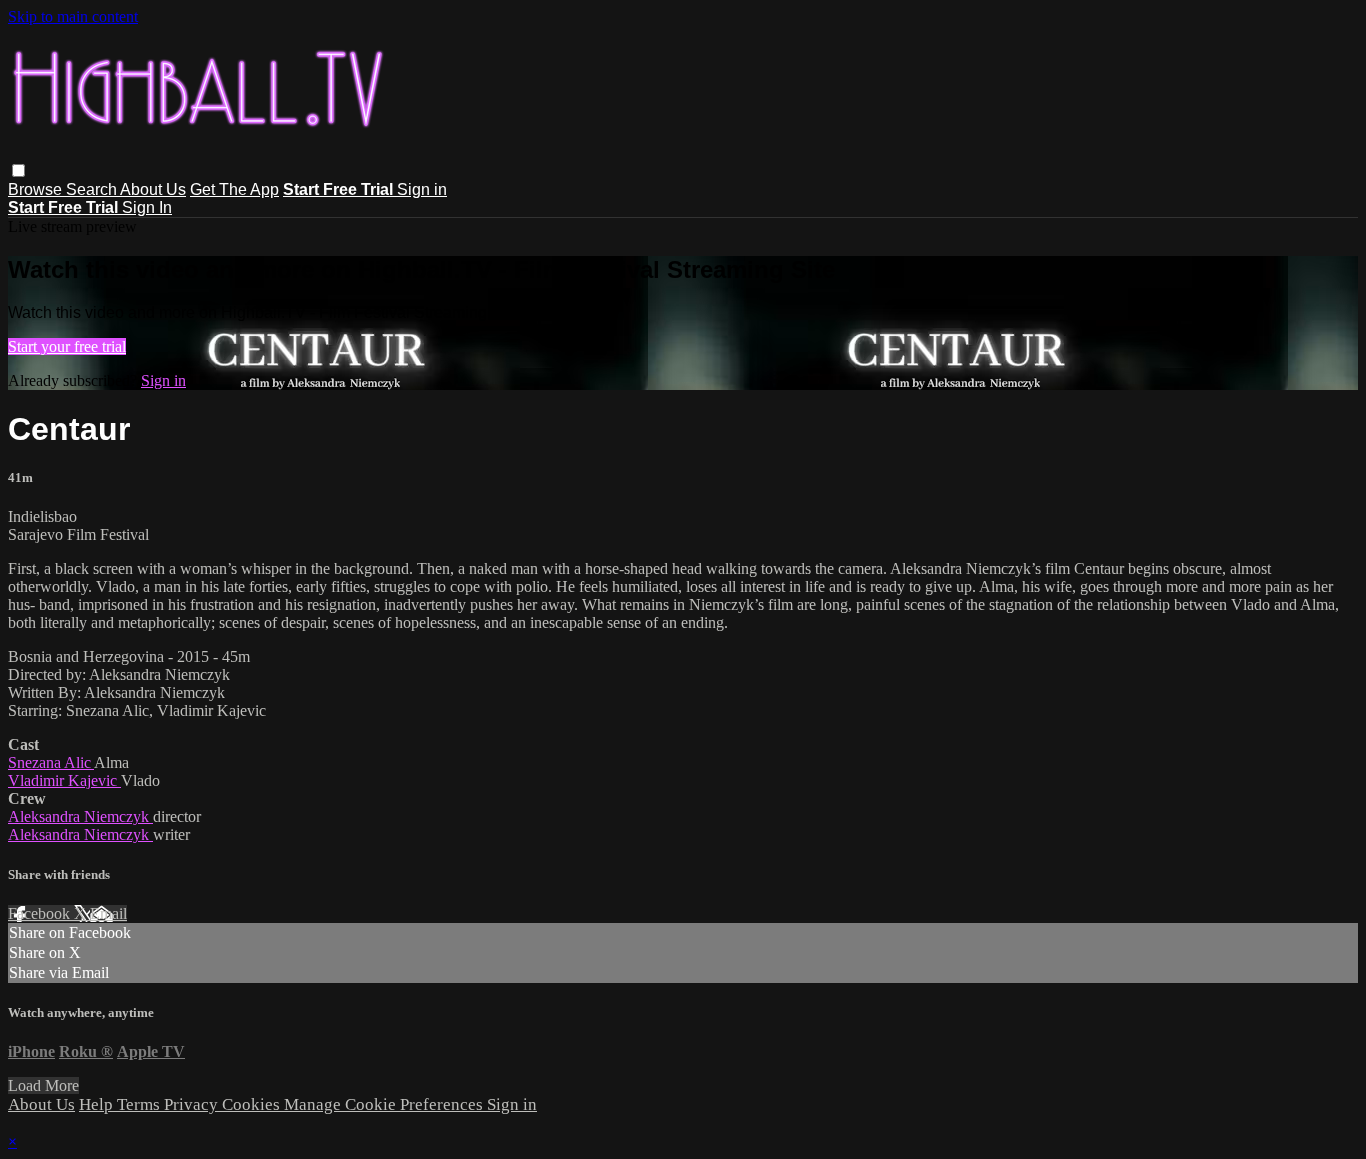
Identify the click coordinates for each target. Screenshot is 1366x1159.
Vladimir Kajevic (64, 780)
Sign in (422, 189)
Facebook (41, 913)
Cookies (253, 1104)
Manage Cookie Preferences (385, 1104)
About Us (153, 189)
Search (93, 189)
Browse (37, 189)
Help (98, 1104)
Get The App (234, 189)
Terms (140, 1104)
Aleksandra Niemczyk (80, 816)
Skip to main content (73, 16)
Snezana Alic (51, 762)
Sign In (147, 207)
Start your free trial (67, 346)
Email (108, 913)
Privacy (193, 1104)
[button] (18, 170)
